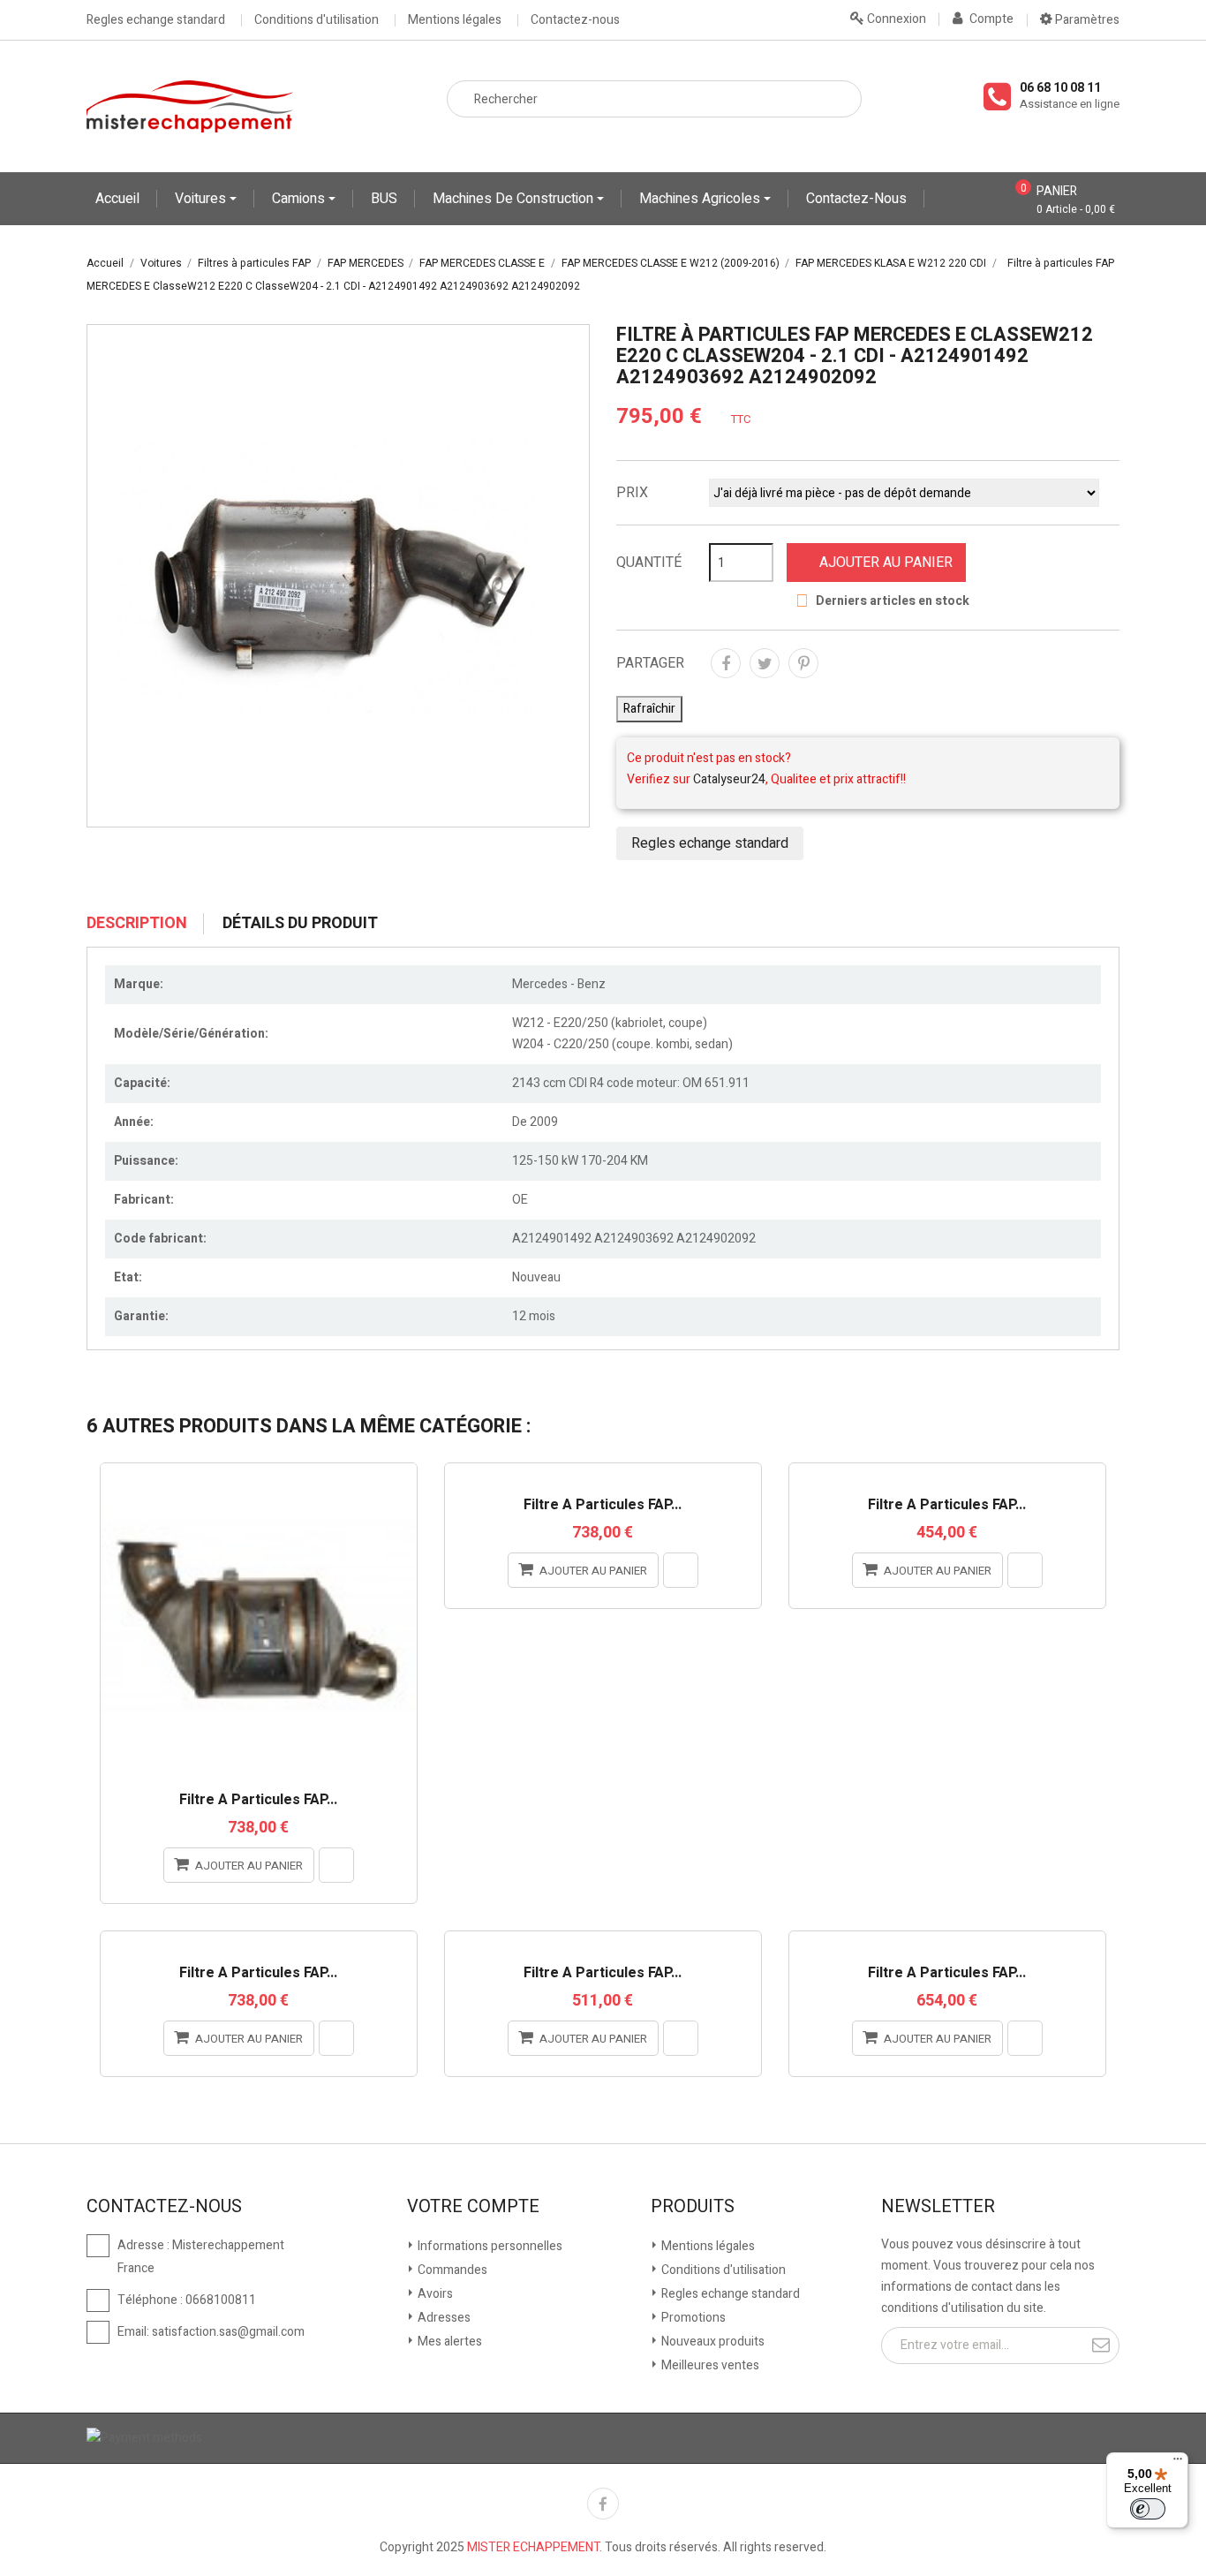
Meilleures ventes (709, 2365)
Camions (300, 199)
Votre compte (473, 2207)
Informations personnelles (489, 2246)
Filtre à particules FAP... (258, 1801)
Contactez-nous (575, 20)
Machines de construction (515, 199)
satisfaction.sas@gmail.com (228, 2332)
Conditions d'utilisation (317, 20)
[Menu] (1178, 2463)
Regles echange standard (156, 20)
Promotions (692, 2318)
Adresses (443, 2318)
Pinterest (803, 663)
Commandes (451, 2270)
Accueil (117, 199)
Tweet (765, 663)
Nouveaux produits (712, 2342)
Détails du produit (300, 924)
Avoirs (434, 2294)
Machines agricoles (701, 199)
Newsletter (938, 2207)
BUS (384, 199)
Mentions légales (455, 20)
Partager (726, 663)
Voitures (202, 199)
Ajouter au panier (886, 563)
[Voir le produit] (336, 1865)
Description (137, 924)
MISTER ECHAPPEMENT (533, 2547)
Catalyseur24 (729, 779)
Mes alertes (448, 2342)
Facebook (603, 2504)
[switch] (1148, 2509)
